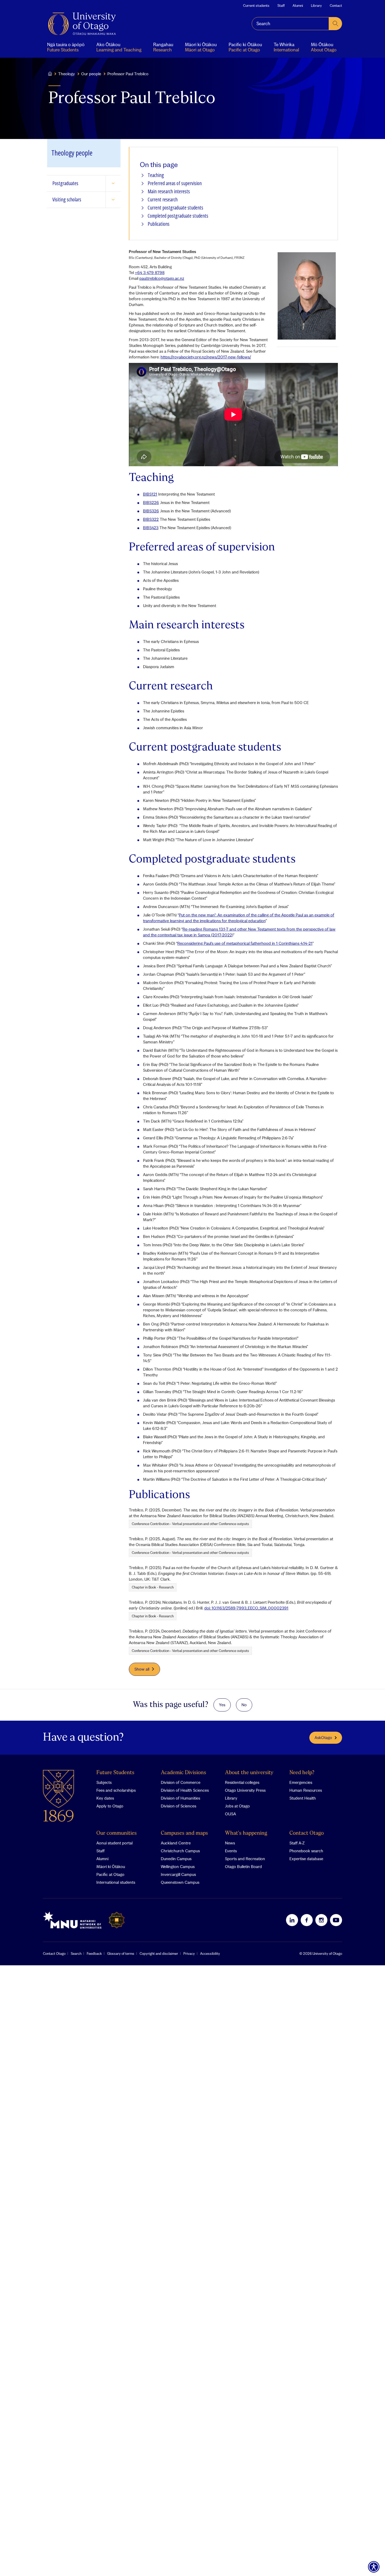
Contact (336, 6)
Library (316, 6)
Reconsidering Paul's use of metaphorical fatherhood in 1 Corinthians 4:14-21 (245, 943)
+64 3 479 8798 (150, 272)
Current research (163, 200)
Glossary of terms (121, 1954)
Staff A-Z (297, 1843)
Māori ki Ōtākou (111, 1866)
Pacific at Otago (110, 1874)
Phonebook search (306, 1851)
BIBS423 (151, 528)
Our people (91, 74)
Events (231, 1851)
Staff (281, 6)
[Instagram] (321, 1920)
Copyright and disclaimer (159, 1954)
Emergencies (301, 1782)
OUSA (230, 1814)
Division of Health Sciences (185, 1790)
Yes (222, 1705)
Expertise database (306, 1859)
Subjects (104, 1782)
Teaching (156, 175)
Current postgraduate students (175, 208)
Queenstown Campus (180, 1882)
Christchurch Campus (180, 1851)
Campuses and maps (184, 1833)
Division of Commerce (181, 1782)
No (244, 1705)
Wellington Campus (178, 1866)
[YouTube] (336, 1920)
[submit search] (335, 24)
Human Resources (306, 1790)
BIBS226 (151, 502)
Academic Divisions (183, 1773)
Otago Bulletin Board (243, 1866)
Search (76, 1954)
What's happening (246, 1833)
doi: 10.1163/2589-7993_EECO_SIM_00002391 (246, 1608)
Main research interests (169, 192)
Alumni (298, 6)
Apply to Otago (110, 1806)
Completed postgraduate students (178, 216)
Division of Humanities (180, 1798)
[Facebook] (307, 1920)
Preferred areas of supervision (175, 183)
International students (116, 1882)
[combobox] (290, 24)
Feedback (94, 1954)
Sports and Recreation (245, 1859)
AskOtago (323, 1737)
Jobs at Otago (237, 1806)
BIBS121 (150, 494)
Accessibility (210, 1954)
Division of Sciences (178, 1806)
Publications (159, 224)
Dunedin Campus (176, 1859)
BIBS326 (151, 511)
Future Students (115, 1773)
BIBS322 (151, 519)
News (230, 1843)
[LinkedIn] (292, 1920)
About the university (249, 1773)
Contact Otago (307, 1833)
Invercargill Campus (178, 1874)
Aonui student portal (114, 1843)
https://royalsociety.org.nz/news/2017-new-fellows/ (206, 357)
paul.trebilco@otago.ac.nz (162, 278)
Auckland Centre (176, 1843)
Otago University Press (245, 1790)
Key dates (105, 1798)
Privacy (189, 1954)
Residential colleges (242, 1782)
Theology (67, 74)
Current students (256, 6)
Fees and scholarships (116, 1790)
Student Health (303, 1798)
